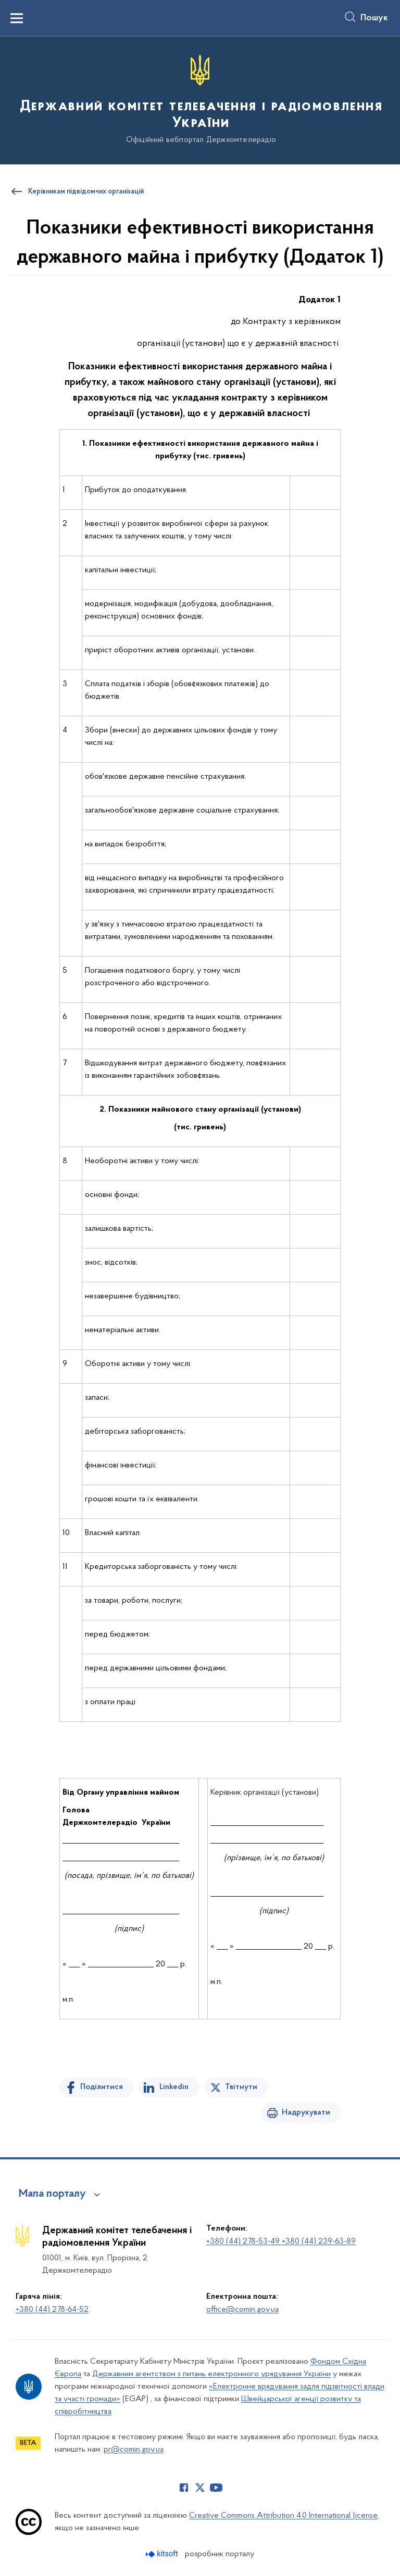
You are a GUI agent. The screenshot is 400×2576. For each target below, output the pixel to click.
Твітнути (241, 2087)
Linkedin (174, 2087)
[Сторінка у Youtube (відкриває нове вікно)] (216, 2488)
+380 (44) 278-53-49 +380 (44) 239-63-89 (281, 2242)
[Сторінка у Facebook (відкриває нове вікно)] (184, 2488)
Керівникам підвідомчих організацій (86, 192)
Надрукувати (306, 2113)
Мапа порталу (52, 2194)
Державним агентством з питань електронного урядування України (211, 2374)
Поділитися (102, 2087)
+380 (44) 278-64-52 (52, 2310)
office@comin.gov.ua (242, 2310)
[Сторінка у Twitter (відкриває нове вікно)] (200, 2488)
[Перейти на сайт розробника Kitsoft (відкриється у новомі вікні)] (163, 2554)
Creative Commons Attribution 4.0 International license (283, 2516)
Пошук (374, 18)
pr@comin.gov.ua (134, 2450)
